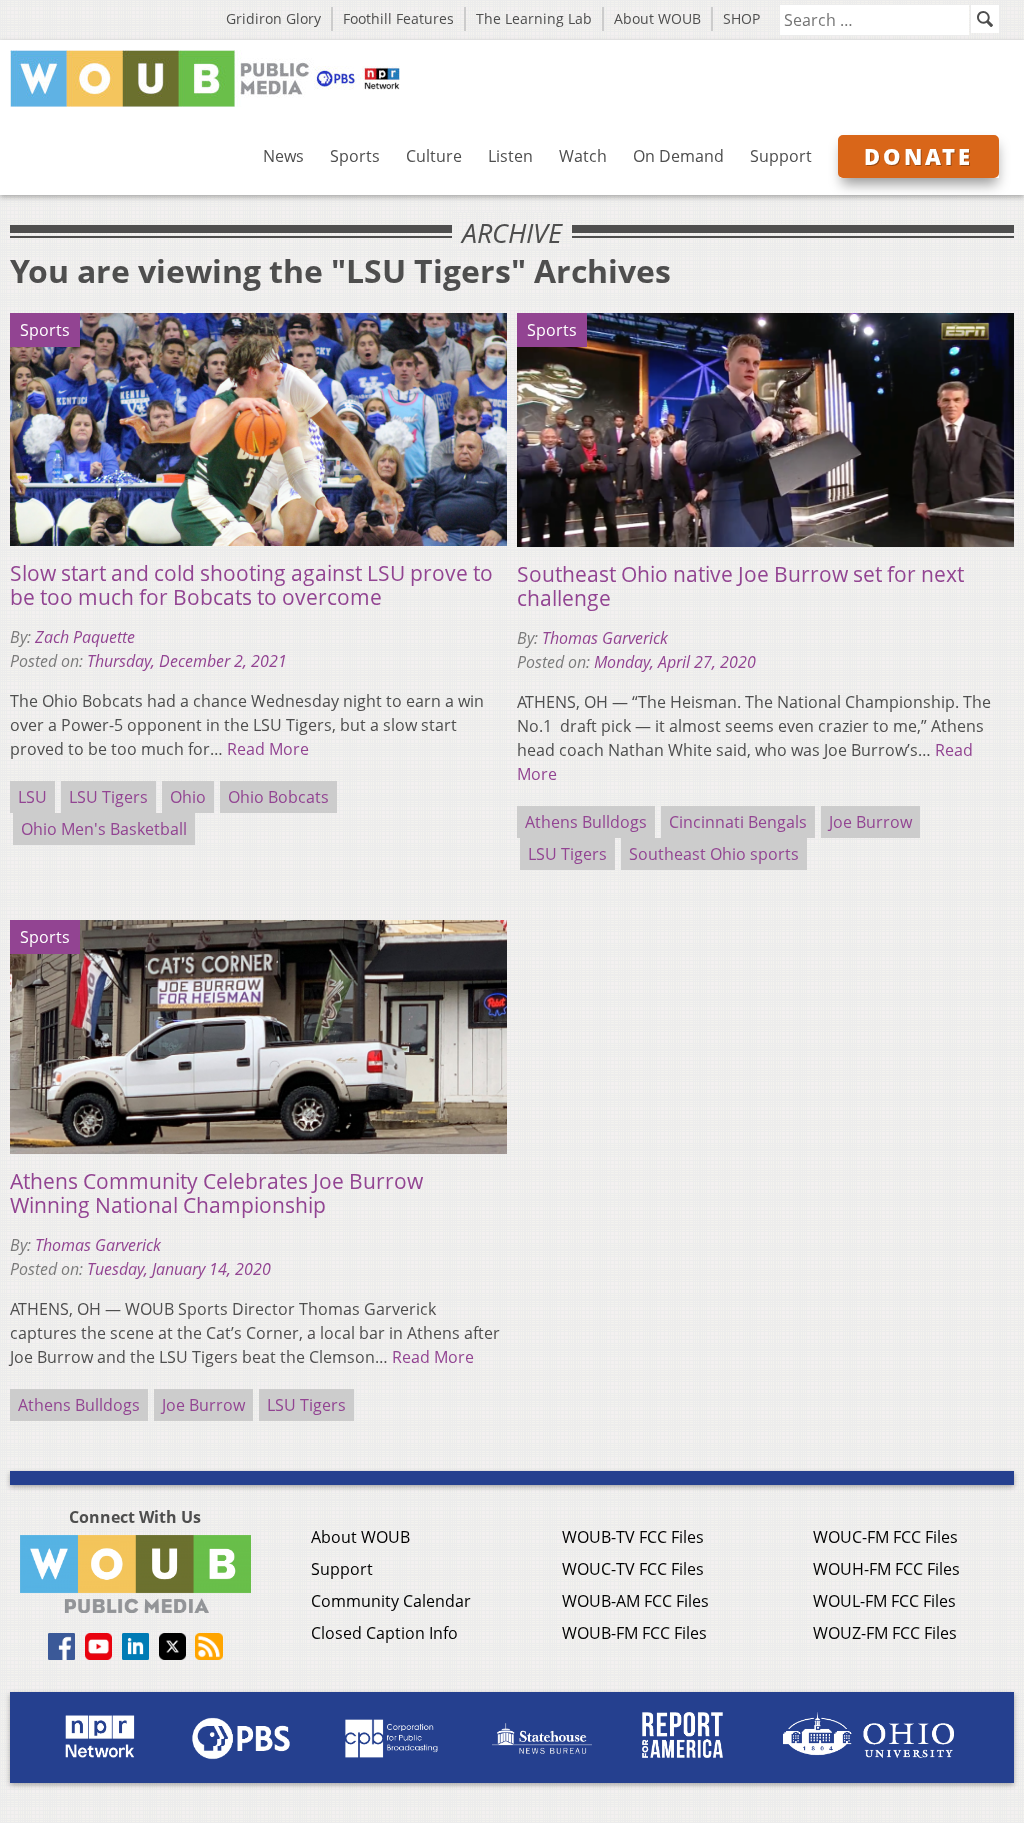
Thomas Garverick (605, 638)
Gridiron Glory (273, 18)
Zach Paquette (85, 637)
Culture (434, 156)
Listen (510, 156)
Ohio (188, 797)
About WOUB (657, 18)
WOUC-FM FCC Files (885, 1537)
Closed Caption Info (384, 1633)
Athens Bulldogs (586, 822)
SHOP (741, 18)
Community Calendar (391, 1601)
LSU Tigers (108, 797)
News (283, 156)
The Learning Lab (534, 18)
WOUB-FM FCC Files (634, 1633)
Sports (355, 156)
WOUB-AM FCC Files (635, 1601)
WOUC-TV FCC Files (633, 1569)
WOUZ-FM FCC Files (885, 1633)
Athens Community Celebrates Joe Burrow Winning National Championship (216, 1193)
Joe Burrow (870, 822)
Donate (918, 156)
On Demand (678, 156)
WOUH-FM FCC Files (886, 1569)
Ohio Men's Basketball (104, 829)
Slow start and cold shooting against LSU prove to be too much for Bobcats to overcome (251, 585)
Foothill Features (398, 18)
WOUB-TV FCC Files (633, 1537)
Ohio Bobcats (278, 797)
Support (781, 156)
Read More (268, 749)
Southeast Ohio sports (714, 854)
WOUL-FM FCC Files (884, 1601)
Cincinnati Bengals (738, 822)
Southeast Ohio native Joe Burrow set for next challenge (740, 586)
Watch (583, 156)
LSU (32, 797)
